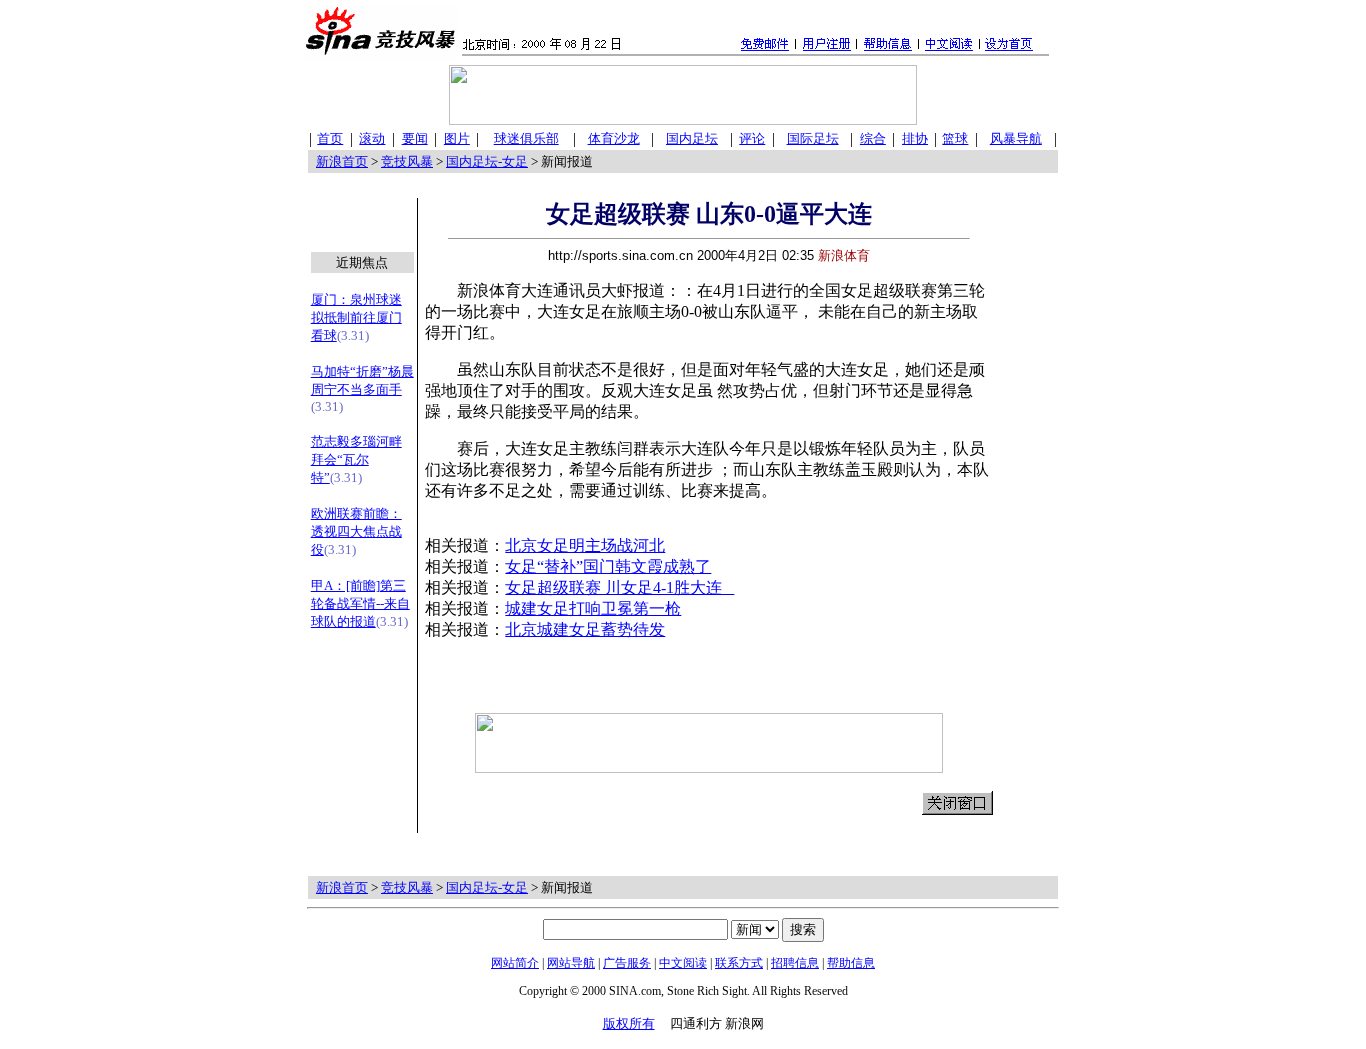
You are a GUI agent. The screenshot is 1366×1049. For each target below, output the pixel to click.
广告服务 (627, 963)
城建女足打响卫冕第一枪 (593, 608)
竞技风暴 (407, 161)
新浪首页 (342, 161)
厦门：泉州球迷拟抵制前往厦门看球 (356, 317)
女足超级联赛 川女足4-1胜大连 (619, 587)
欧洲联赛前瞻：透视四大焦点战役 (356, 531)
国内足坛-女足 (487, 161)
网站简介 (515, 963)
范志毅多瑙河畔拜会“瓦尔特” (356, 459)
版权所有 (629, 1023)
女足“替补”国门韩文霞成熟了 (608, 566)
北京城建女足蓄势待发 (585, 629)
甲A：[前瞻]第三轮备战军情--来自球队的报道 (360, 603)
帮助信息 (851, 963)
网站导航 (571, 963)
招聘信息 (795, 963)
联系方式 (739, 963)
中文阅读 (683, 963)
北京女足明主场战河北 (585, 545)
